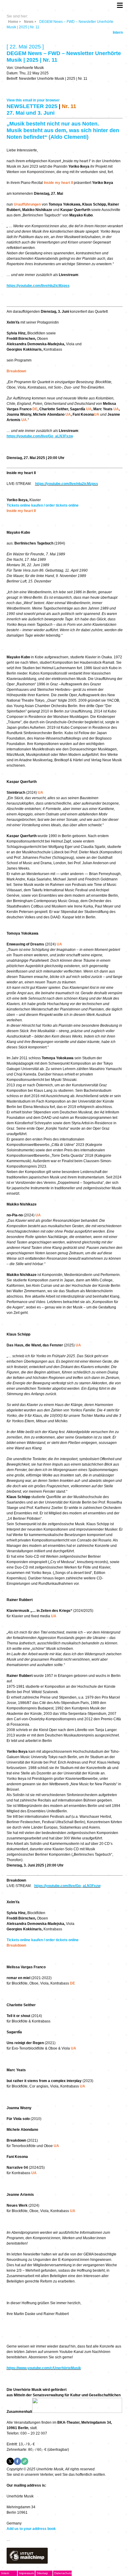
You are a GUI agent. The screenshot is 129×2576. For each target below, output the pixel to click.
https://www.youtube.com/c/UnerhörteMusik (44, 2368)
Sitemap (42, 2573)
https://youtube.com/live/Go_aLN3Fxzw (40, 436)
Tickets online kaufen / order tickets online (43, 505)
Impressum (26, 2573)
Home (13, 22)
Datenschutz (63, 2573)
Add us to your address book (31, 2529)
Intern (118, 33)
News (29, 22)
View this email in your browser (33, 100)
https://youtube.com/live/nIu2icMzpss (38, 286)
